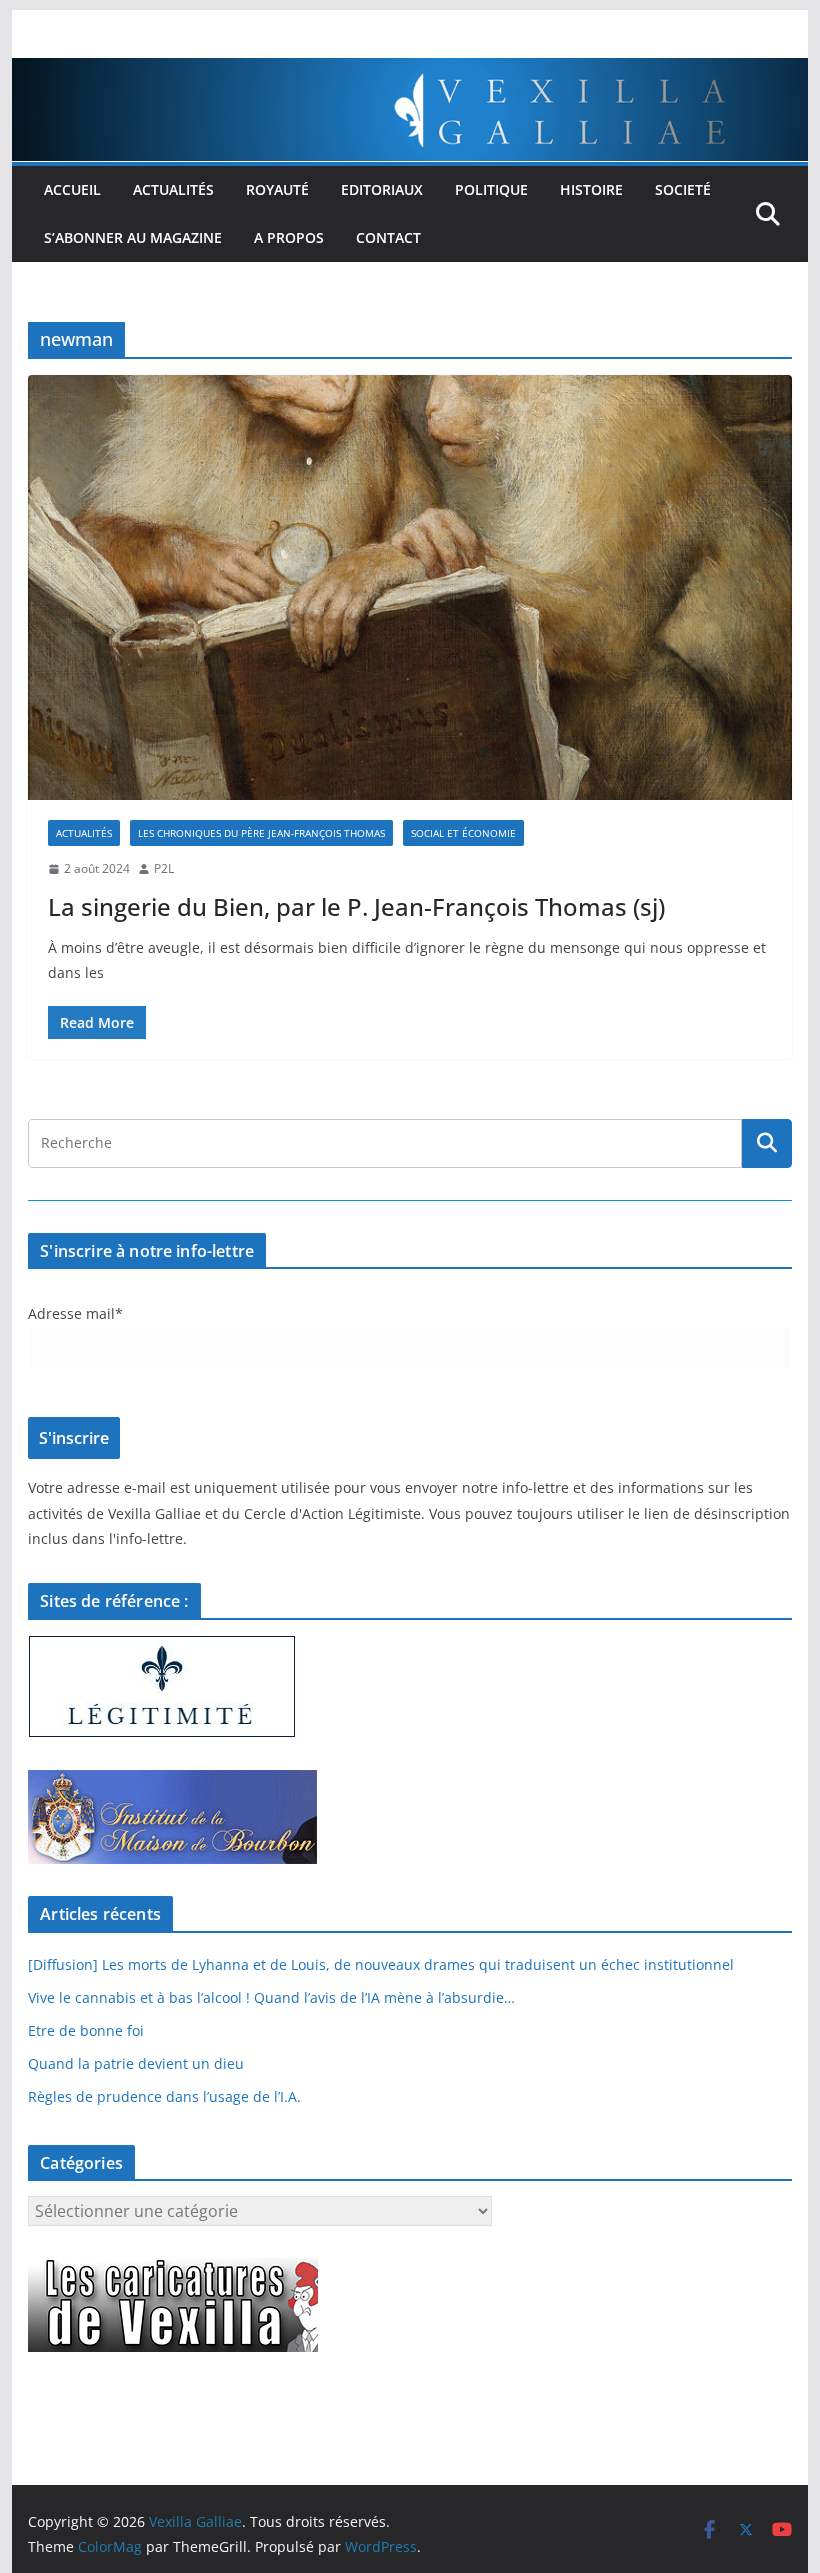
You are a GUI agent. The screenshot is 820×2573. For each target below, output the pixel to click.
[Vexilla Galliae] (409, 72)
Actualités (173, 189)
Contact (388, 237)
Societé (683, 189)
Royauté (277, 189)
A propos (289, 237)
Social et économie (463, 833)
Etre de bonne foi (86, 2030)
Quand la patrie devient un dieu (136, 2063)
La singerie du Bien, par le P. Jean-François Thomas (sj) (356, 906)
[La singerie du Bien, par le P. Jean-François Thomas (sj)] (409, 587)
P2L (164, 868)
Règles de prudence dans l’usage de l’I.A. (164, 2096)
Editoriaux (382, 189)
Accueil (72, 189)
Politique (491, 189)
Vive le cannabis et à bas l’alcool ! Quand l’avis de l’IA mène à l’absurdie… (271, 1997)
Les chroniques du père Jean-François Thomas (261, 833)
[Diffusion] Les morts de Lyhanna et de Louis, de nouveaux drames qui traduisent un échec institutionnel (381, 1964)
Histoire (591, 189)
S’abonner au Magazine (133, 237)
